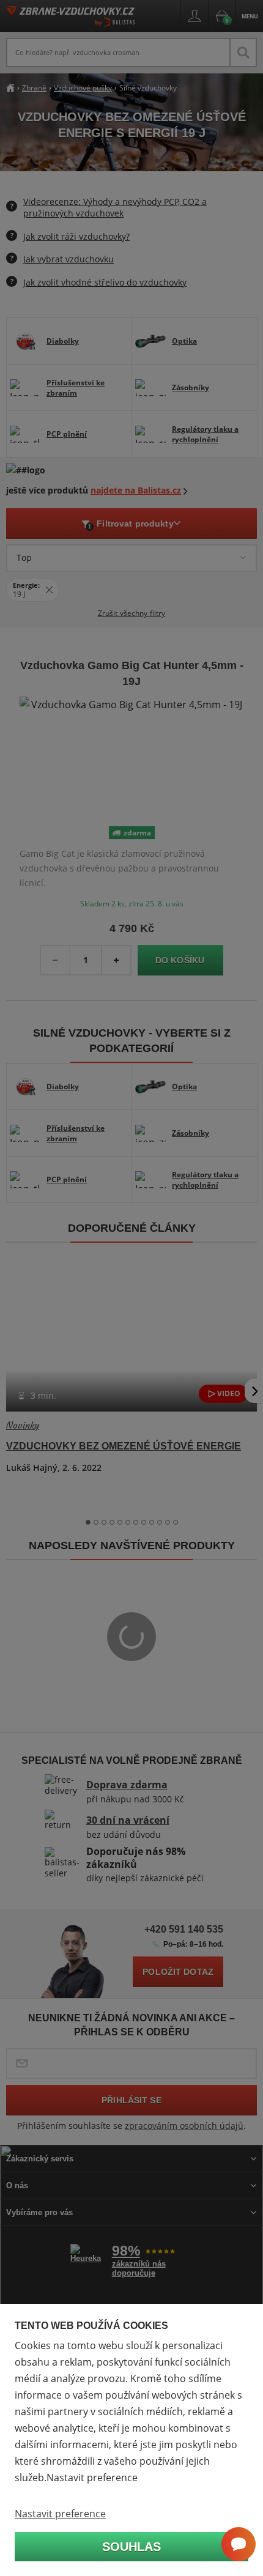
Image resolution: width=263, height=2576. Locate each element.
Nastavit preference (60, 2514)
